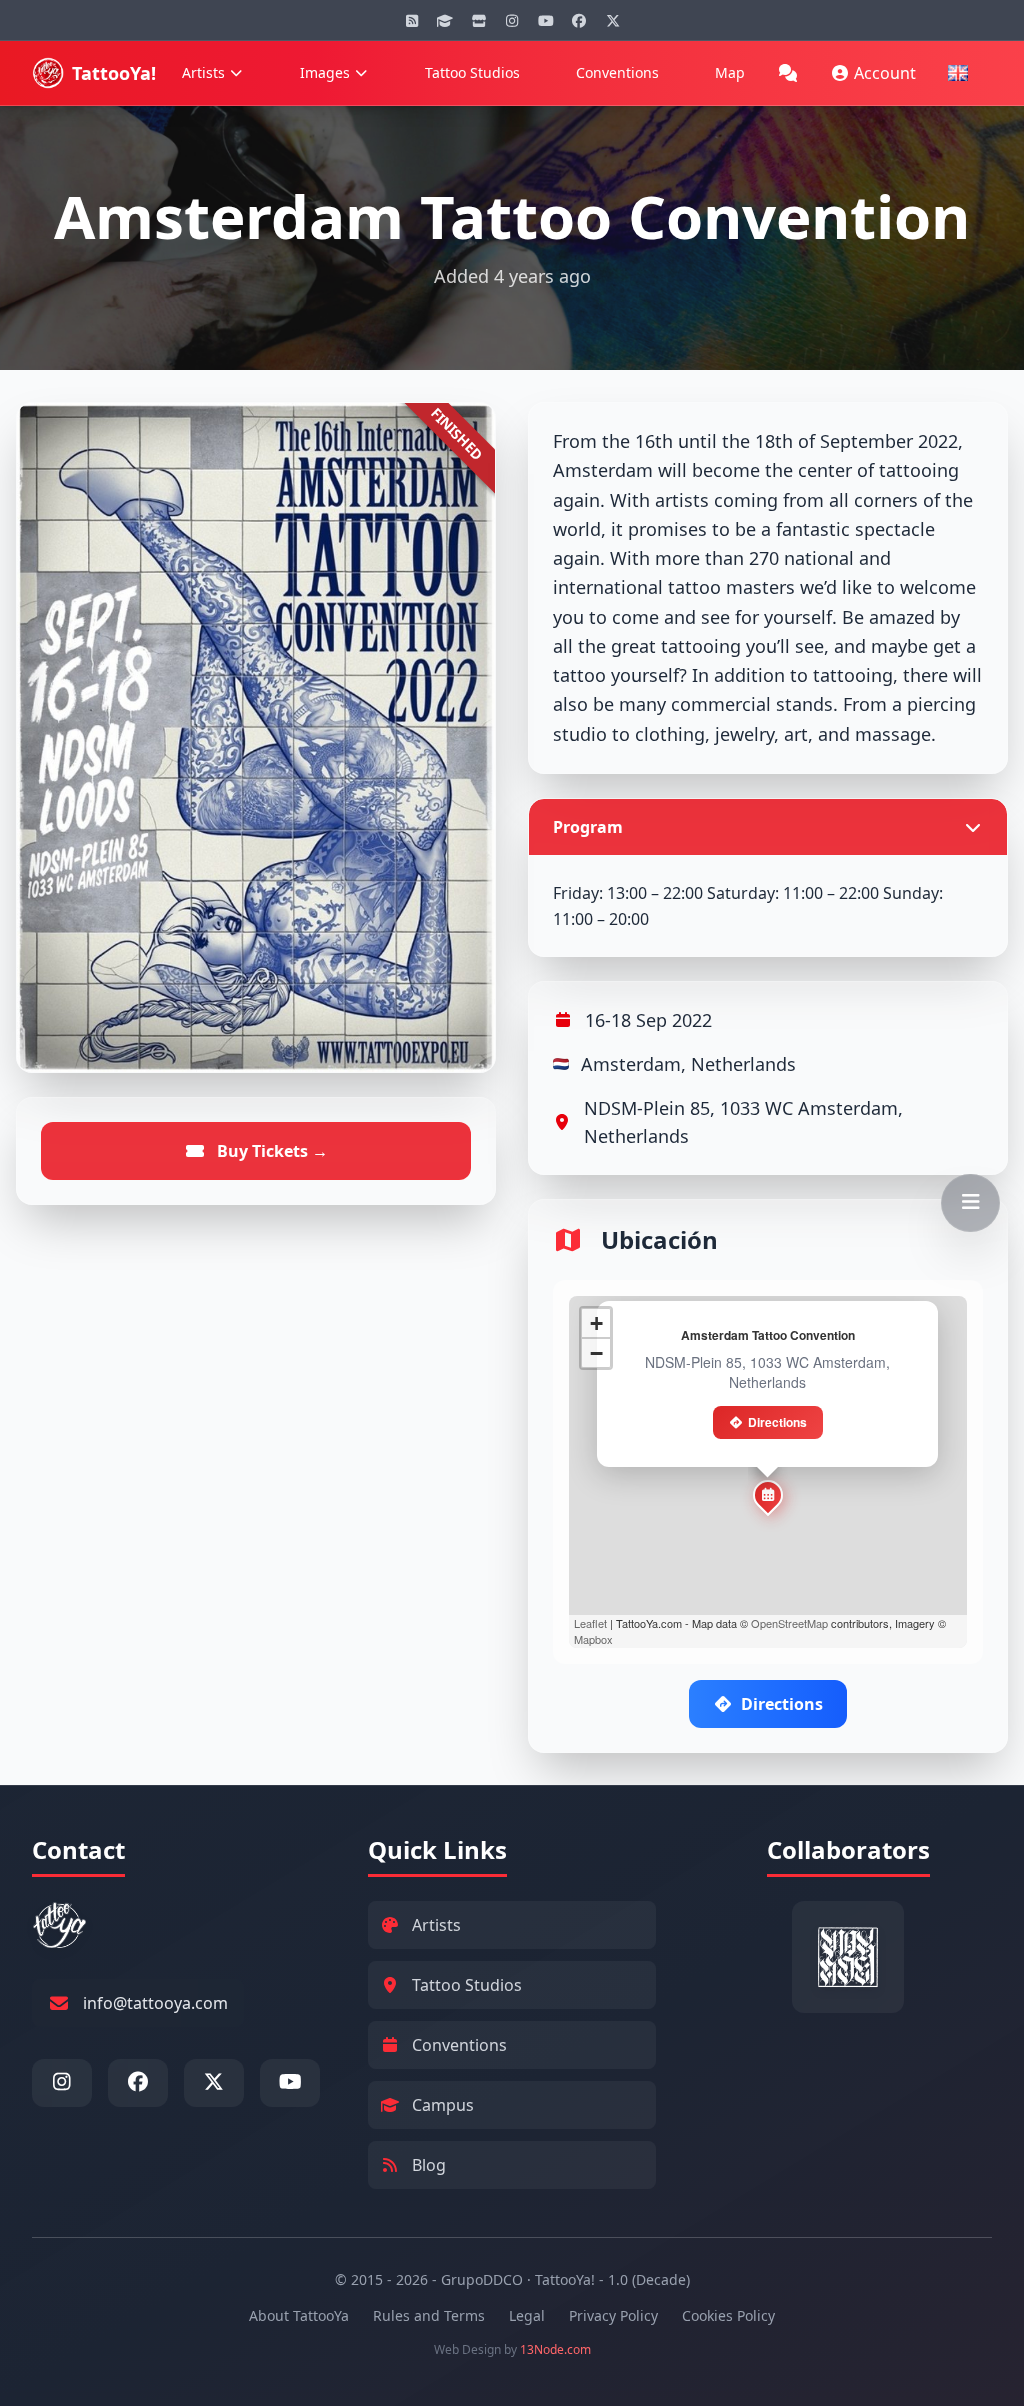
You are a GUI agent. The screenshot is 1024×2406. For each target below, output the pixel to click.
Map (730, 72)
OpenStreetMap (789, 1623)
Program (588, 827)
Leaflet (590, 1623)
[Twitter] (613, 20)
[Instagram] (512, 20)
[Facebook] (579, 20)
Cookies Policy (728, 2315)
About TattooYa (299, 2315)
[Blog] (412, 20)
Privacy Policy (613, 2315)
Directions (777, 1422)
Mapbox (593, 1639)
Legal (527, 2315)
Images (325, 72)
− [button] (596, 1353)
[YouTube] (546, 20)
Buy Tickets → (270, 1151)
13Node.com (555, 2349)
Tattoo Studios (472, 72)
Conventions (617, 72)
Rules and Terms (429, 2315)
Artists (203, 72)
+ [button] (596, 1323)
